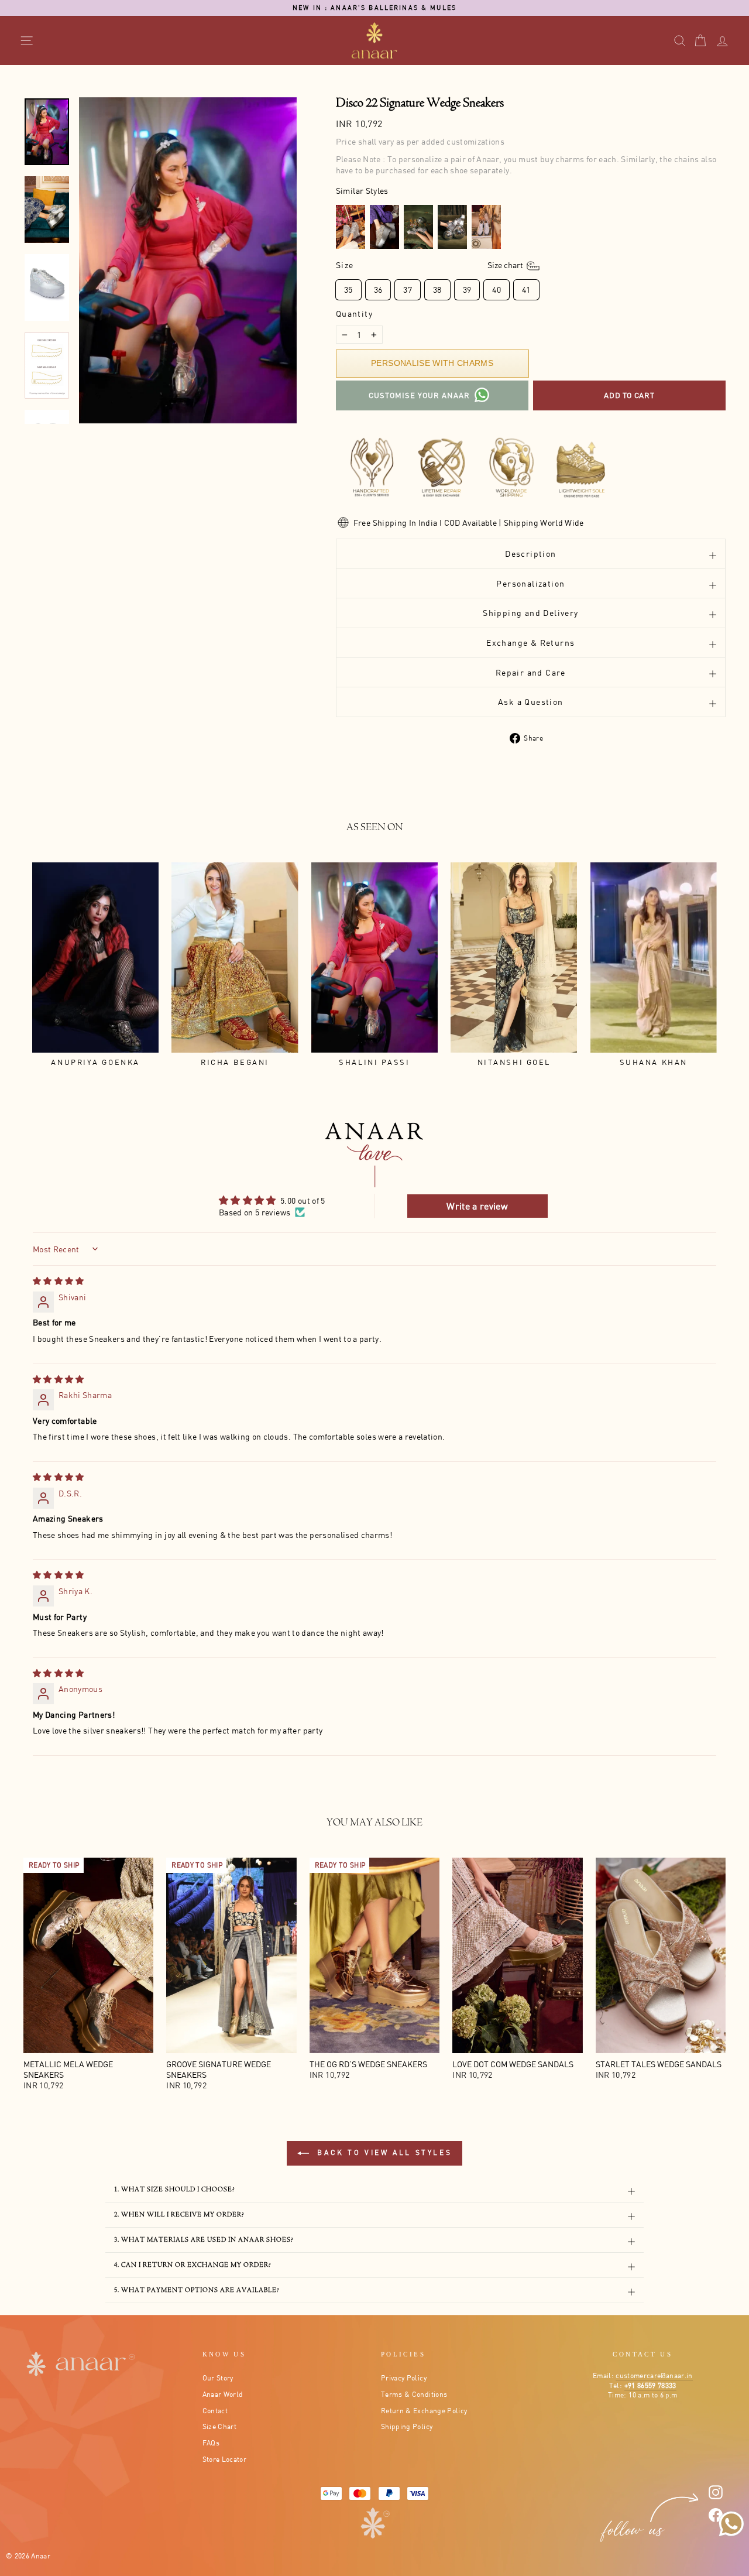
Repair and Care (531, 672)
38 (437, 290)
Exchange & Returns (530, 643)
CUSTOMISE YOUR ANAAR (419, 395)
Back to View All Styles (383, 2152)
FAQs (211, 2443)
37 (408, 290)
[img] (59, 1281)
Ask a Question (531, 702)
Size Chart (220, 2426)
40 (497, 290)
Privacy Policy (404, 2378)
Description (530, 554)
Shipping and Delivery (530, 613)
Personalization (530, 583)
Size (430, 265)
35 (348, 290)
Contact (215, 2411)
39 (467, 290)
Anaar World (223, 2394)
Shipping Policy (407, 2426)
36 (378, 290)
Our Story (218, 2378)
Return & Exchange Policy (424, 2411)
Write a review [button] (477, 1206)
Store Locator (225, 2459)
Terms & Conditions (414, 2394)
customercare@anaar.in (654, 2375)
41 (526, 290)
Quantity (354, 314)
